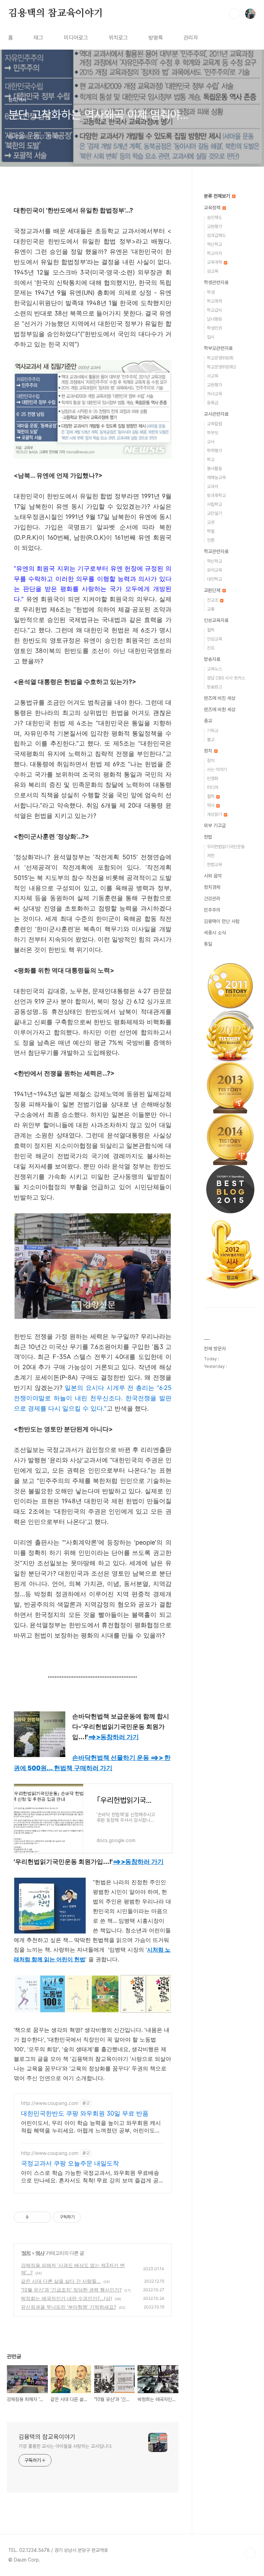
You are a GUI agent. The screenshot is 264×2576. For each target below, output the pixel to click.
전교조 (213, 600)
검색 (234, 14)
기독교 (213, 731)
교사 (211, 442)
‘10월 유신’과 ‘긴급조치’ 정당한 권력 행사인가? (71, 2290)
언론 (211, 540)
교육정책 (213, 208)
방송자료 (212, 659)
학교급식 (214, 310)
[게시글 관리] (43, 2217)
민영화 (213, 778)
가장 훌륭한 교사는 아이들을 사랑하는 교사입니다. (65, 2446)
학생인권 (214, 328)
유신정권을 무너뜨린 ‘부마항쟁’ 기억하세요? (69, 2307)
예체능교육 (216, 477)
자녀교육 (214, 394)
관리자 (191, 38)
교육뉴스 (214, 669)
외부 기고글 (215, 825)
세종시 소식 (215, 933)
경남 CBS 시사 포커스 (226, 678)
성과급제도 (216, 235)
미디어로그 (76, 38)
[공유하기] (35, 2217)
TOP (250, 2553)
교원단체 (213, 590)
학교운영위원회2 (222, 367)
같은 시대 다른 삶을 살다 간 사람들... (61, 2281)
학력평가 (214, 451)
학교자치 (214, 253)
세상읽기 (215, 814)
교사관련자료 (216, 414)
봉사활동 (214, 469)
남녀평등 (214, 319)
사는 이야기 (217, 770)
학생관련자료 (216, 282)
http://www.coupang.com (50, 2103)
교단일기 (214, 513)
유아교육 (214, 570)
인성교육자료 (216, 620)
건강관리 (212, 899)
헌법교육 (214, 865)
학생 (211, 292)
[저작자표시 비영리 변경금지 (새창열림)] (90, 2217)
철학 (211, 630)
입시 (211, 337)
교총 (211, 609)
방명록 (156, 38)
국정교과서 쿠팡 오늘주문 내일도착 (70, 2163)
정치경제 (212, 887)
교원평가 (214, 226)
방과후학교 (216, 495)
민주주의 (212, 910)
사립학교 (214, 504)
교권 (211, 522)
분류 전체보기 (218, 196)
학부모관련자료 (218, 348)
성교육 (213, 271)
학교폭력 (214, 301)
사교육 (213, 376)
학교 (211, 460)
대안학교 (214, 579)
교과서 (213, 486)
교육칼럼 (214, 424)
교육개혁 (215, 262)
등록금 (213, 403)
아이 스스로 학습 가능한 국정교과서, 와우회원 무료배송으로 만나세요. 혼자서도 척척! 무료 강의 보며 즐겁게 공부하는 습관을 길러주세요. (92, 2177)
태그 (38, 38)
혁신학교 (214, 244)
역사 (40, 2253)
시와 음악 (213, 876)
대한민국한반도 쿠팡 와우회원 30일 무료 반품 (85, 2113)
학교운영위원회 (220, 358)
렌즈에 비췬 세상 (220, 709)
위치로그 (118, 38)
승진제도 (214, 217)
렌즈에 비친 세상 (220, 698)
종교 (208, 721)
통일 (208, 944)
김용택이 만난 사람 (222, 921)
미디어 (213, 787)
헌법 (208, 837)
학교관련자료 (216, 551)
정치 (26, 2253)
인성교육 (214, 639)
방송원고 (214, 687)
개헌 (211, 856)
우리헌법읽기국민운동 (226, 847)
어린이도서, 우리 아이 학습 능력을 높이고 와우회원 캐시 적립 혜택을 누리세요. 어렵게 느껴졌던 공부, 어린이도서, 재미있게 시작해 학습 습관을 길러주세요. (91, 2127)
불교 (211, 740)
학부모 (213, 433)
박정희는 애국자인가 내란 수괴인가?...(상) (67, 2298)
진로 (211, 648)
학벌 (211, 531)
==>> (113, 1737)
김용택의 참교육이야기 (56, 13)
